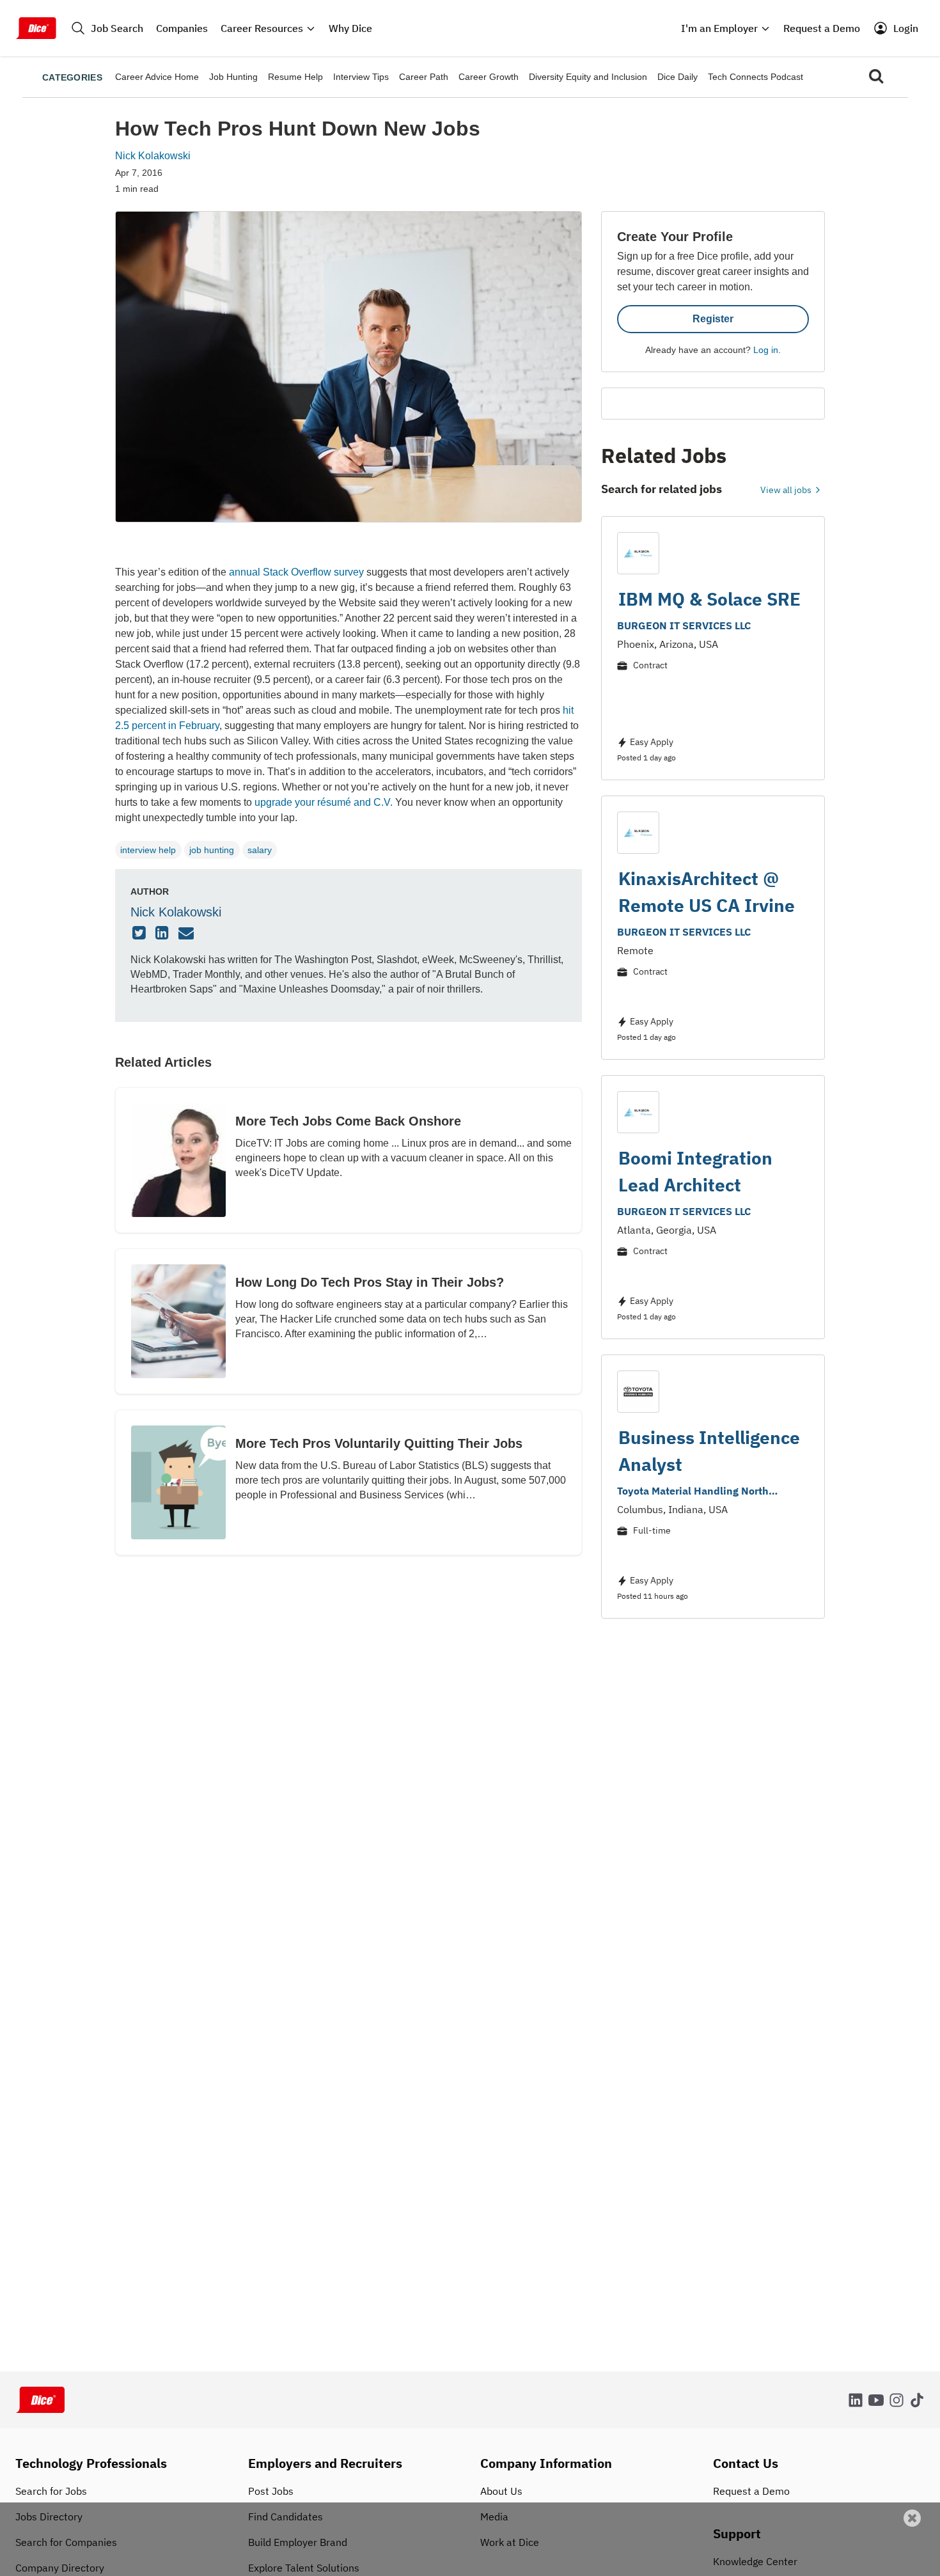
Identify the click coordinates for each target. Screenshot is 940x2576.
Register (713, 319)
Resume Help (295, 77)
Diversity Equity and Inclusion (588, 77)
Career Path (424, 77)
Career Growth (489, 77)
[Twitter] (141, 934)
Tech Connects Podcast (756, 77)
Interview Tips (361, 77)
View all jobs (787, 490)
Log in (766, 350)
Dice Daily (678, 77)
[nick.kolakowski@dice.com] (188, 934)
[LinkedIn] (164, 934)
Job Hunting (233, 77)
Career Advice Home (157, 77)
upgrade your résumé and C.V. (324, 802)
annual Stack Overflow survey (296, 572)
